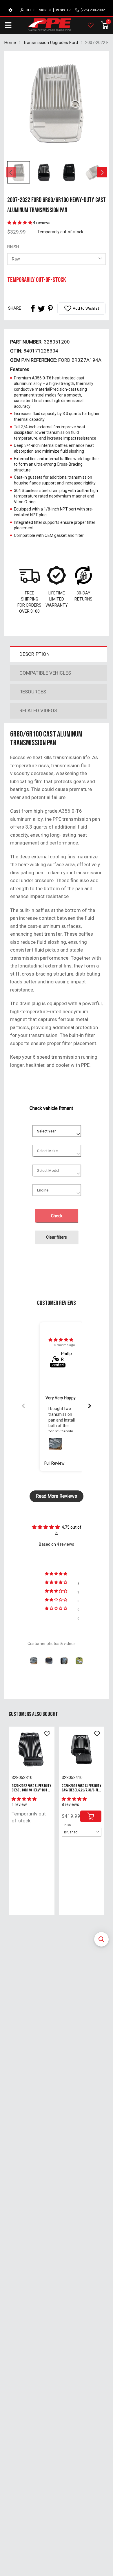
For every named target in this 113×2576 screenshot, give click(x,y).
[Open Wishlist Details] (91, 25)
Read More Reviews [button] (57, 1496)
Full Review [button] (54, 1463)
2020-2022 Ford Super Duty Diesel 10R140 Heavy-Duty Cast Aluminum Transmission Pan (31, 1792)
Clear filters (57, 1237)
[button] (101, 1939)
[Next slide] (90, 1406)
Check (57, 1216)
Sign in (45, 10)
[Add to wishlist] (47, 1734)
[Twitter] (41, 309)
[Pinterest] (50, 309)
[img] (61, 1340)
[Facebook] (33, 309)
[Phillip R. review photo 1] (55, 1444)
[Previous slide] (23, 1406)
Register (63, 10)
